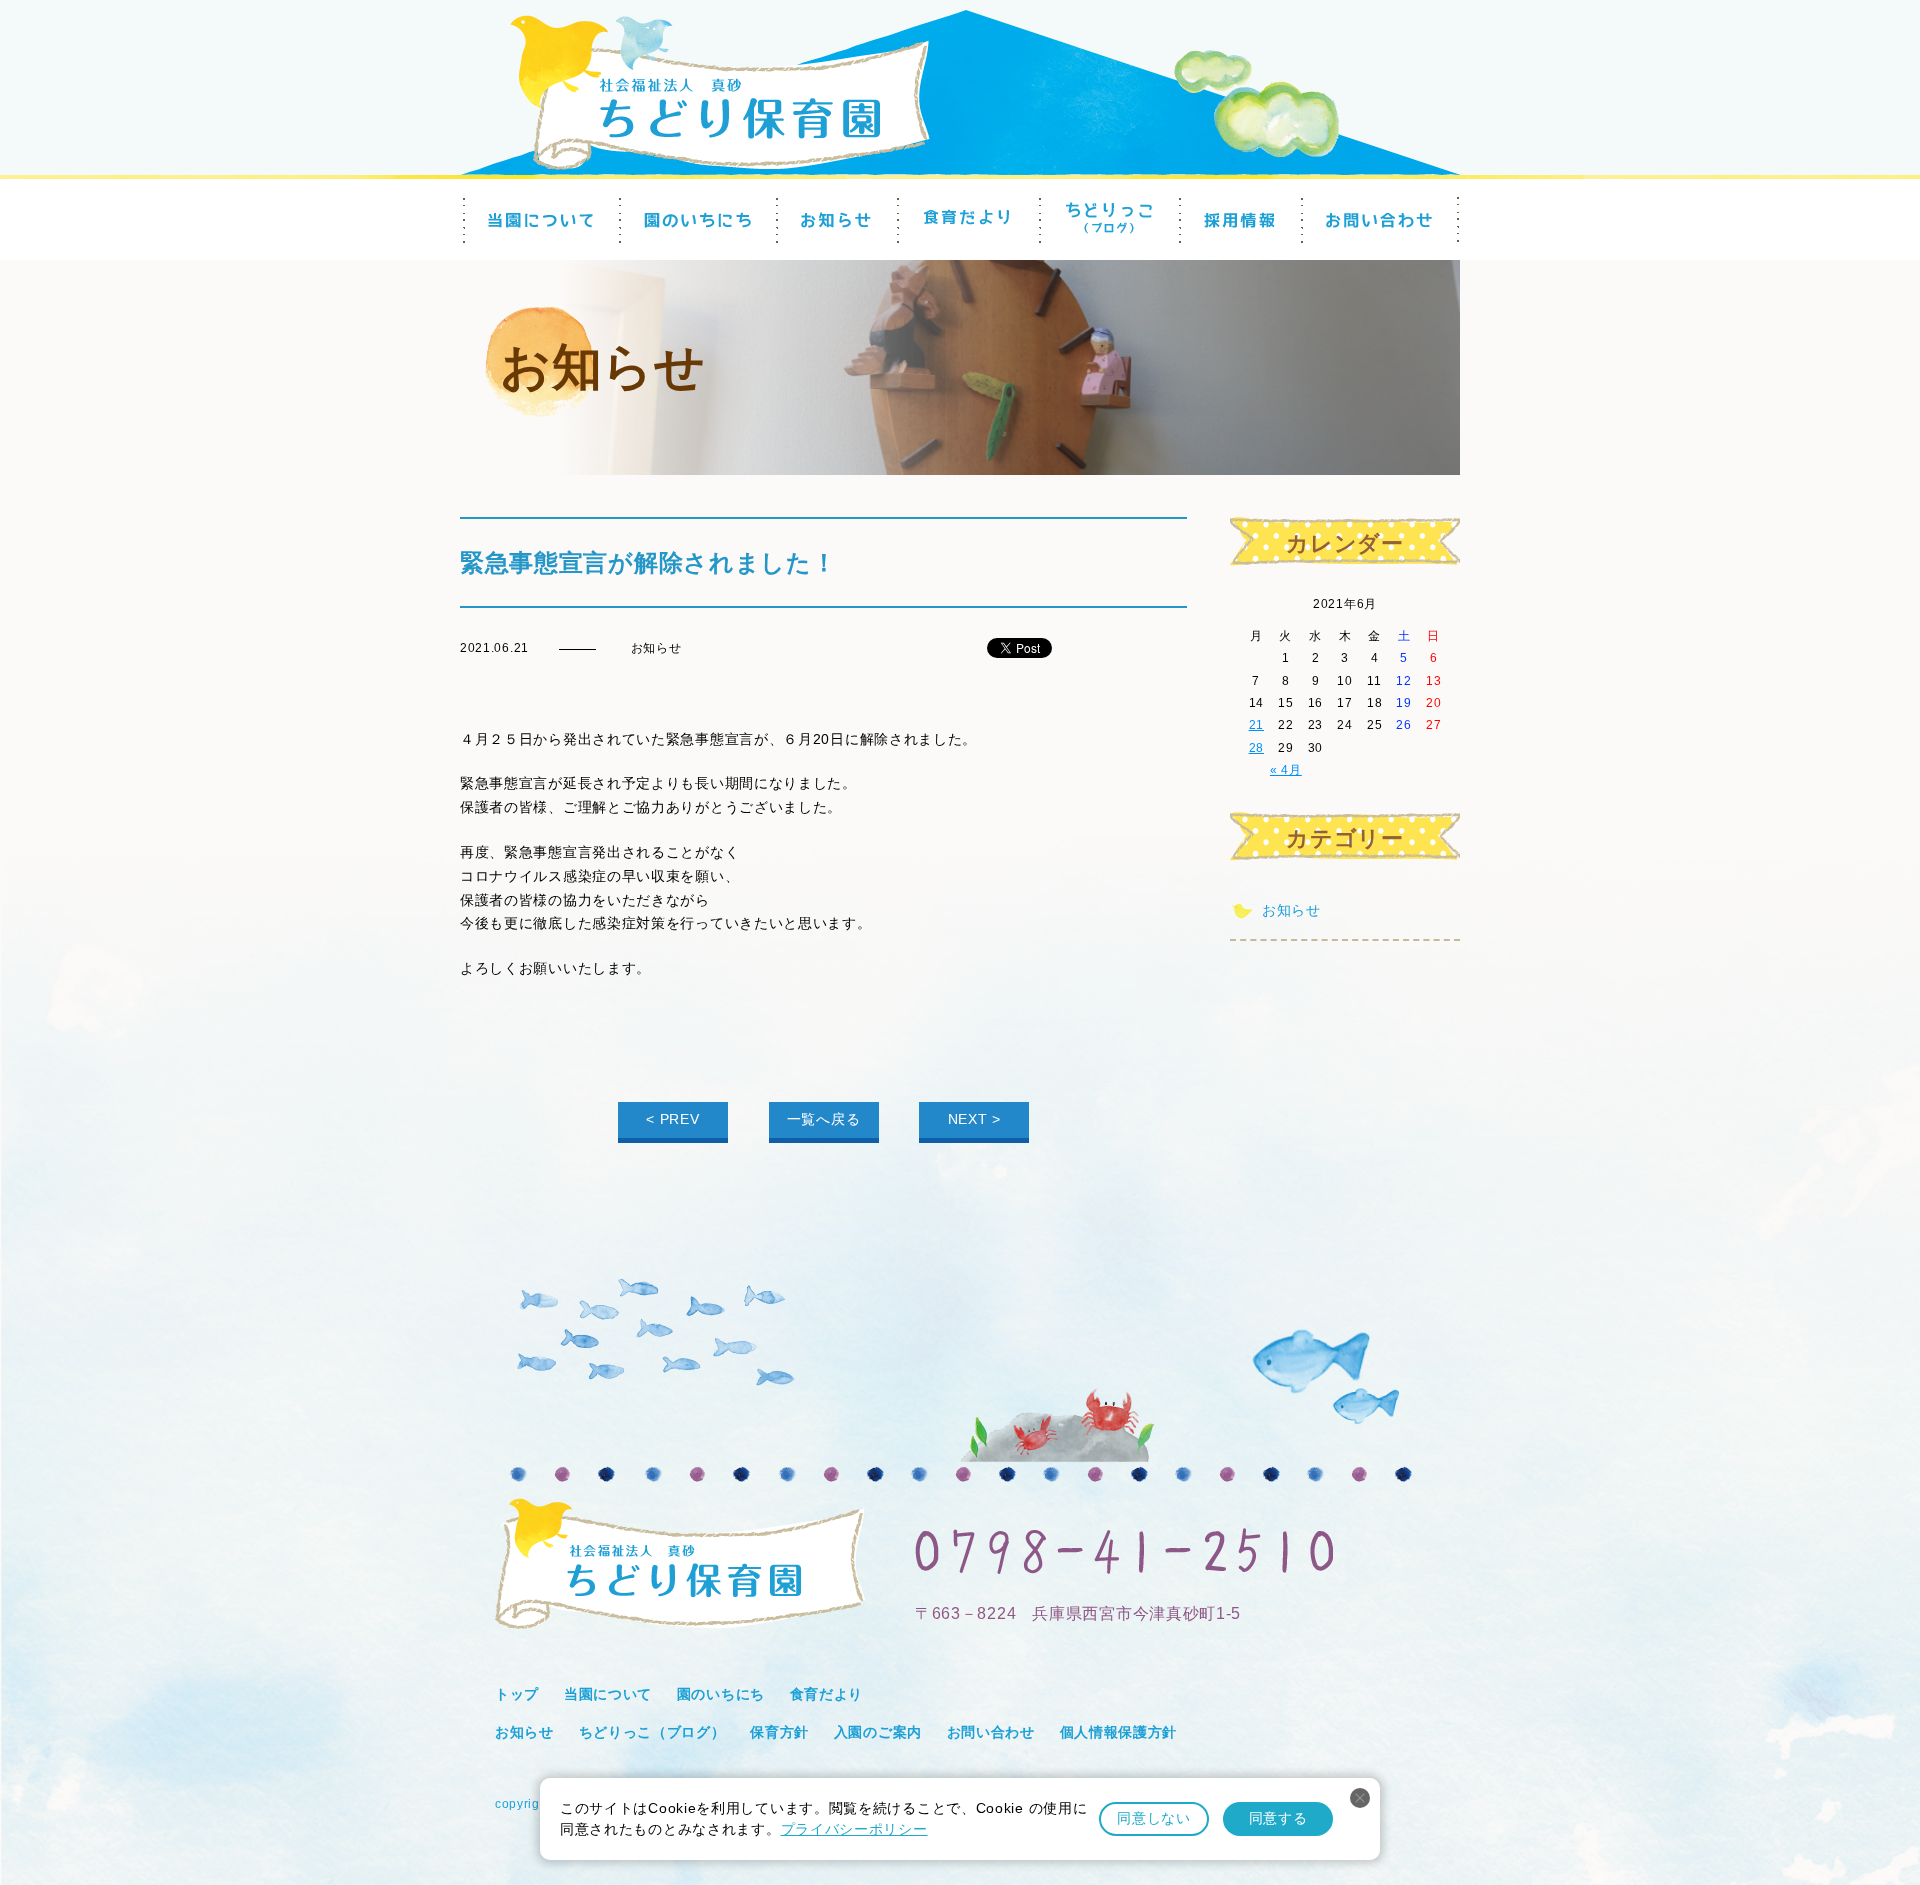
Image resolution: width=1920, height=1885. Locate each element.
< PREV (672, 1119)
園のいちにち (721, 1694)
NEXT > (974, 1119)
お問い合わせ (991, 1732)
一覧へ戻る (824, 1119)
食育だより (827, 1694)
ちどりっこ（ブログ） (652, 1732)
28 (1256, 748)
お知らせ (1291, 910)
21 (1256, 725)
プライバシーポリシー (854, 1829)
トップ (517, 1694)
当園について (608, 1694)
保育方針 (779, 1732)
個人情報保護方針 (1119, 1732)
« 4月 (1286, 770)
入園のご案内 (878, 1732)
